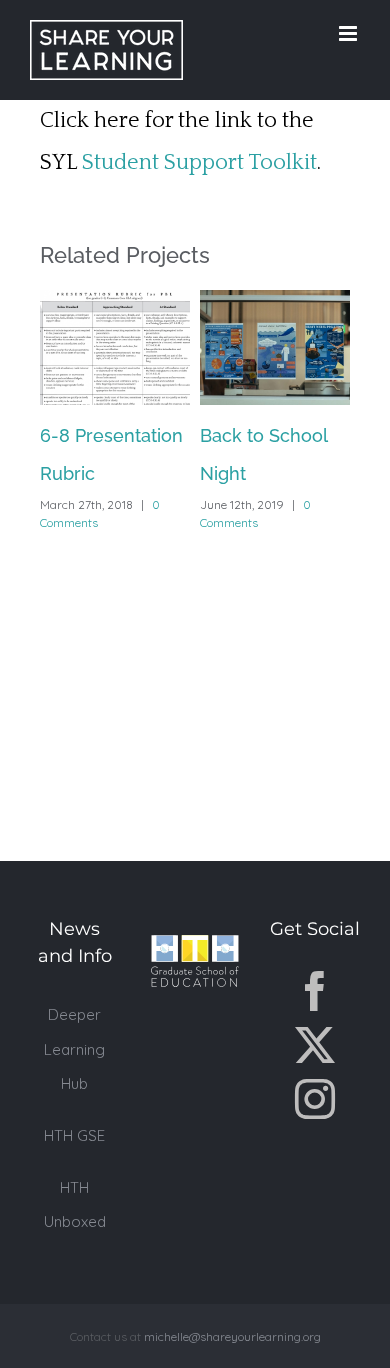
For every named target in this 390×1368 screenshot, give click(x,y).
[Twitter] (315, 1045)
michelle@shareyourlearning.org (232, 1336)
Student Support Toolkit (199, 162)
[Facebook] (315, 991)
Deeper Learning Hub (74, 1048)
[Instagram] (315, 1099)
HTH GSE (74, 1135)
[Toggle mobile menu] (349, 33)
